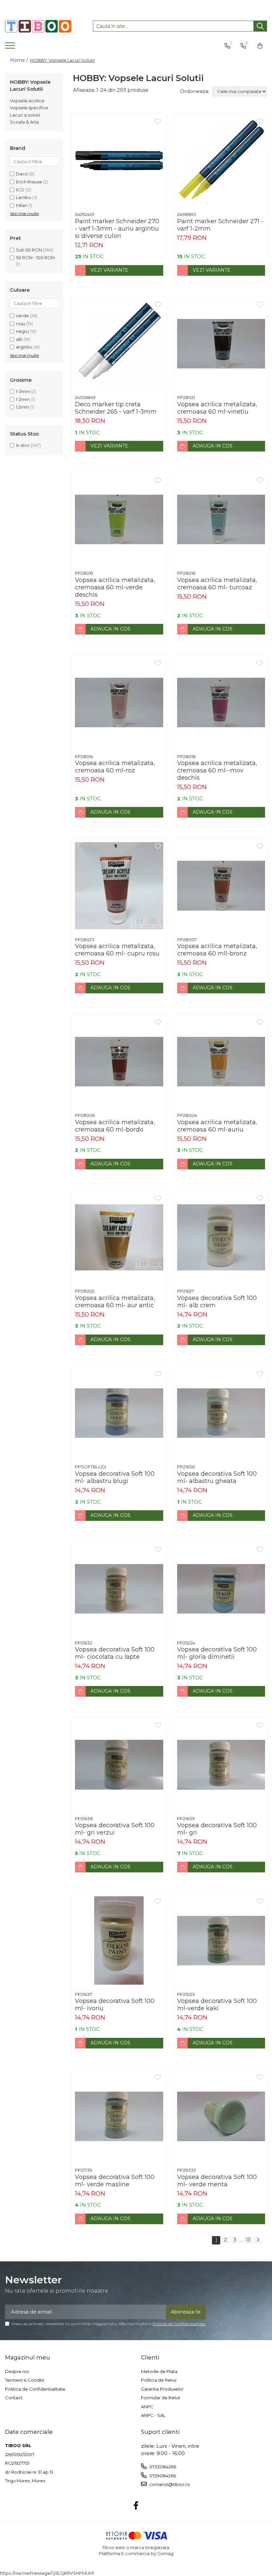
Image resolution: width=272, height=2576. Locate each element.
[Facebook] (136, 2506)
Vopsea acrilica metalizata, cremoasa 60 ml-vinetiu (217, 408)
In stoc (23, 445)
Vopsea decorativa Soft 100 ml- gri (217, 1829)
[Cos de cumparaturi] (260, 46)
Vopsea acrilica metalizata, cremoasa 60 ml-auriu (217, 1126)
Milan (22, 205)
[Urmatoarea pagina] (258, 2240)
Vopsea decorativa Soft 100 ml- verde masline (115, 2181)
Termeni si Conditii (25, 2380)
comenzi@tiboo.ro (169, 2484)
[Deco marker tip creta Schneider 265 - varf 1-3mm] (119, 344)
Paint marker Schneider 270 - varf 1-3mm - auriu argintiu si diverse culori (117, 229)
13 (248, 2240)
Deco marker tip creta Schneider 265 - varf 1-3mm (116, 408)
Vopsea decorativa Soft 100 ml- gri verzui (115, 1829)
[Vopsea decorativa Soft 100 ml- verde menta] (221, 2117)
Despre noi (17, 2371)
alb (19, 339)
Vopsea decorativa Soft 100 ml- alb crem (217, 1302)
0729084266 (162, 2476)
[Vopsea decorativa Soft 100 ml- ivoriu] (119, 1940)
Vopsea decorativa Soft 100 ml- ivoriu (115, 2005)
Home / (20, 60)
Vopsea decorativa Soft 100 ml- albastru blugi (115, 1477)
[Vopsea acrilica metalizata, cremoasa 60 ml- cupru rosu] (119, 886)
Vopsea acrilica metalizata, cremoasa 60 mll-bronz (217, 950)
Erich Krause (29, 182)
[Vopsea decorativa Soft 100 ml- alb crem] (221, 1238)
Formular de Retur (161, 2398)
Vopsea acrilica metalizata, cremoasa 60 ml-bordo (115, 1126)
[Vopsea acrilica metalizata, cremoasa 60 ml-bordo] (119, 1061)
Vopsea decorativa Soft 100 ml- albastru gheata (217, 1477)
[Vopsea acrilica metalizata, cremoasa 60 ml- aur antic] (119, 1238)
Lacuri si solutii (25, 115)
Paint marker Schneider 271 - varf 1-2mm (220, 225)
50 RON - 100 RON (35, 257)
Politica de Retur (159, 2380)
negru (22, 331)
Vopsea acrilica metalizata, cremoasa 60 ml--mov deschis (217, 770)
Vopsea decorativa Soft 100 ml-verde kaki (217, 2005)
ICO (20, 190)
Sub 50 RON (29, 250)
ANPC (147, 2407)
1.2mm (23, 407)
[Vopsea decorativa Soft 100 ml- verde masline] (119, 2117)
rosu (21, 324)
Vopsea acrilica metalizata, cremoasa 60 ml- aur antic (115, 1302)
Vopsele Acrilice (27, 101)
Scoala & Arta (24, 122)
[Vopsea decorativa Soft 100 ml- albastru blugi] (119, 1413)
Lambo (24, 197)
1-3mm (23, 391)
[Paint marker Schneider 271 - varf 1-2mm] (221, 161)
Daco (22, 174)
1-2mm (23, 399)
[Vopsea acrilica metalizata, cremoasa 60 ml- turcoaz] (221, 520)
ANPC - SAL (153, 2415)
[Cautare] (260, 26)
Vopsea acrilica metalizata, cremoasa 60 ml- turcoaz (217, 584)
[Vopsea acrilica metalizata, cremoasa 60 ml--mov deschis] (221, 703)
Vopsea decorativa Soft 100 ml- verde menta (217, 2181)
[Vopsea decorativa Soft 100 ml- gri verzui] (119, 1765)
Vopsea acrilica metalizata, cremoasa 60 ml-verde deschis (115, 587)
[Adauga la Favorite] (158, 122)
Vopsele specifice (29, 108)
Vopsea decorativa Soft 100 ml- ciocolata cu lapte (115, 1653)
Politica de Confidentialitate (179, 2324)
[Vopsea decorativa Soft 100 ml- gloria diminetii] (221, 1589)
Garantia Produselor (162, 2389)
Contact (14, 2398)
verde (22, 316)
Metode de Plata (159, 2371)
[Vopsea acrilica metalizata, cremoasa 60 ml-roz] (119, 703)
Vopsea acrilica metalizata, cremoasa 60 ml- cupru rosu (117, 950)
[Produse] (11, 48)
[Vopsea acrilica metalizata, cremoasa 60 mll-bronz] (221, 886)
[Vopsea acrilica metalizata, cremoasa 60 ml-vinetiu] (221, 344)
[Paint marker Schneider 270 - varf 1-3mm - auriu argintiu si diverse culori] (119, 161)
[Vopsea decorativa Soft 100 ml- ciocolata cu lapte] (119, 1589)
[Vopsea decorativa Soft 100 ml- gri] (221, 1765)
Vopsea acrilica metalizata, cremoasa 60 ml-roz (115, 767)
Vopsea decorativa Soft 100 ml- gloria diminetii (217, 1653)
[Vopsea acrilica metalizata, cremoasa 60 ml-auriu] (221, 1061)
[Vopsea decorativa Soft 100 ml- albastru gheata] (221, 1413)
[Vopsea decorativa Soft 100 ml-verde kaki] (221, 1940)
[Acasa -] (38, 26)
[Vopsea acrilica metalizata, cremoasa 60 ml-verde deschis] (119, 520)
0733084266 (162, 2467)
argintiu (24, 347)
